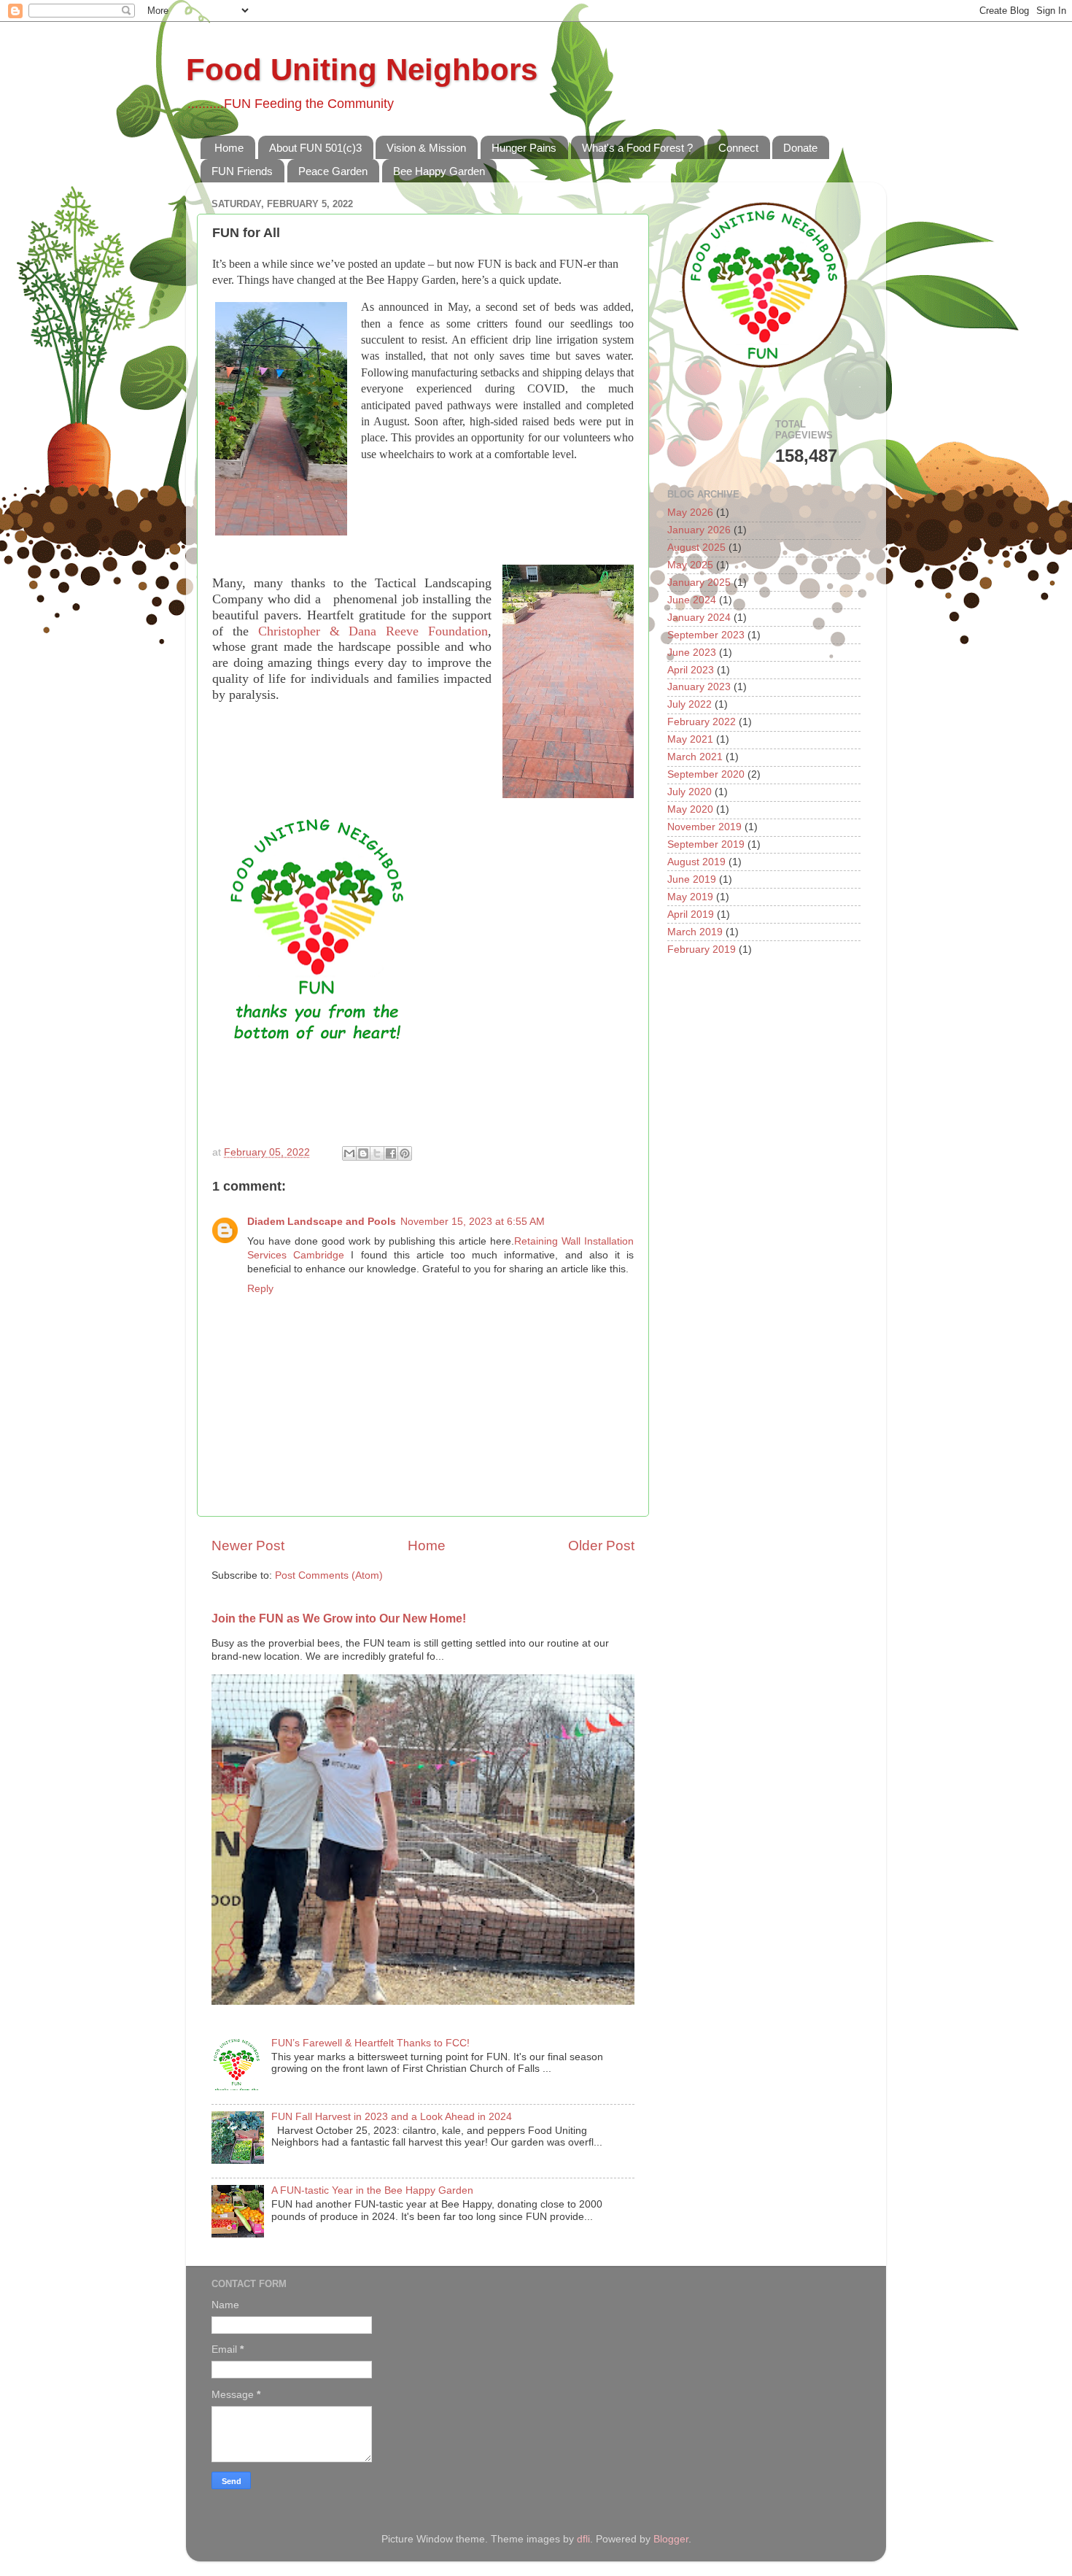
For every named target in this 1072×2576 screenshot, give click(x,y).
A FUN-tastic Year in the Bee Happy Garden (372, 2190)
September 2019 (706, 844)
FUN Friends (242, 171)
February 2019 (702, 949)
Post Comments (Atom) (329, 1575)
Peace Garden (333, 171)
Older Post (601, 1546)
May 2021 (690, 739)
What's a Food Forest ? (637, 148)
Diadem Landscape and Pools (322, 1222)
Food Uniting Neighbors (362, 70)
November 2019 (704, 827)
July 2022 (690, 704)
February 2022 (702, 722)
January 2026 (699, 530)
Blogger (671, 2539)
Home (229, 148)
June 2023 (692, 653)
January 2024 (699, 618)
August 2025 (696, 548)
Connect (738, 148)
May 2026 (690, 513)
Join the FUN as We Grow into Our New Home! (339, 1618)
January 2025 (699, 583)
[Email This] (349, 1153)
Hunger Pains (524, 148)
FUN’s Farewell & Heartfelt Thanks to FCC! (370, 2043)
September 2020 (706, 774)
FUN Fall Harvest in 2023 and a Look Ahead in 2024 (392, 2117)
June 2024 (692, 600)
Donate (800, 148)
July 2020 (690, 792)
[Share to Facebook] (391, 1153)
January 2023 (699, 687)
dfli (583, 2539)
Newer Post (248, 1546)
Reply (260, 1289)
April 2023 (691, 670)
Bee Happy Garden (439, 171)
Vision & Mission (426, 148)
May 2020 (690, 809)
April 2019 (691, 914)
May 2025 (690, 565)
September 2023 (706, 635)
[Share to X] (377, 1153)
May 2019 (690, 897)
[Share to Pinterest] (405, 1153)
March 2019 (695, 932)
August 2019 (696, 862)
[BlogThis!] (363, 1153)
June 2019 (692, 879)
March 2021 (695, 757)
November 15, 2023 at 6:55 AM (473, 1222)
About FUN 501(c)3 (315, 148)
